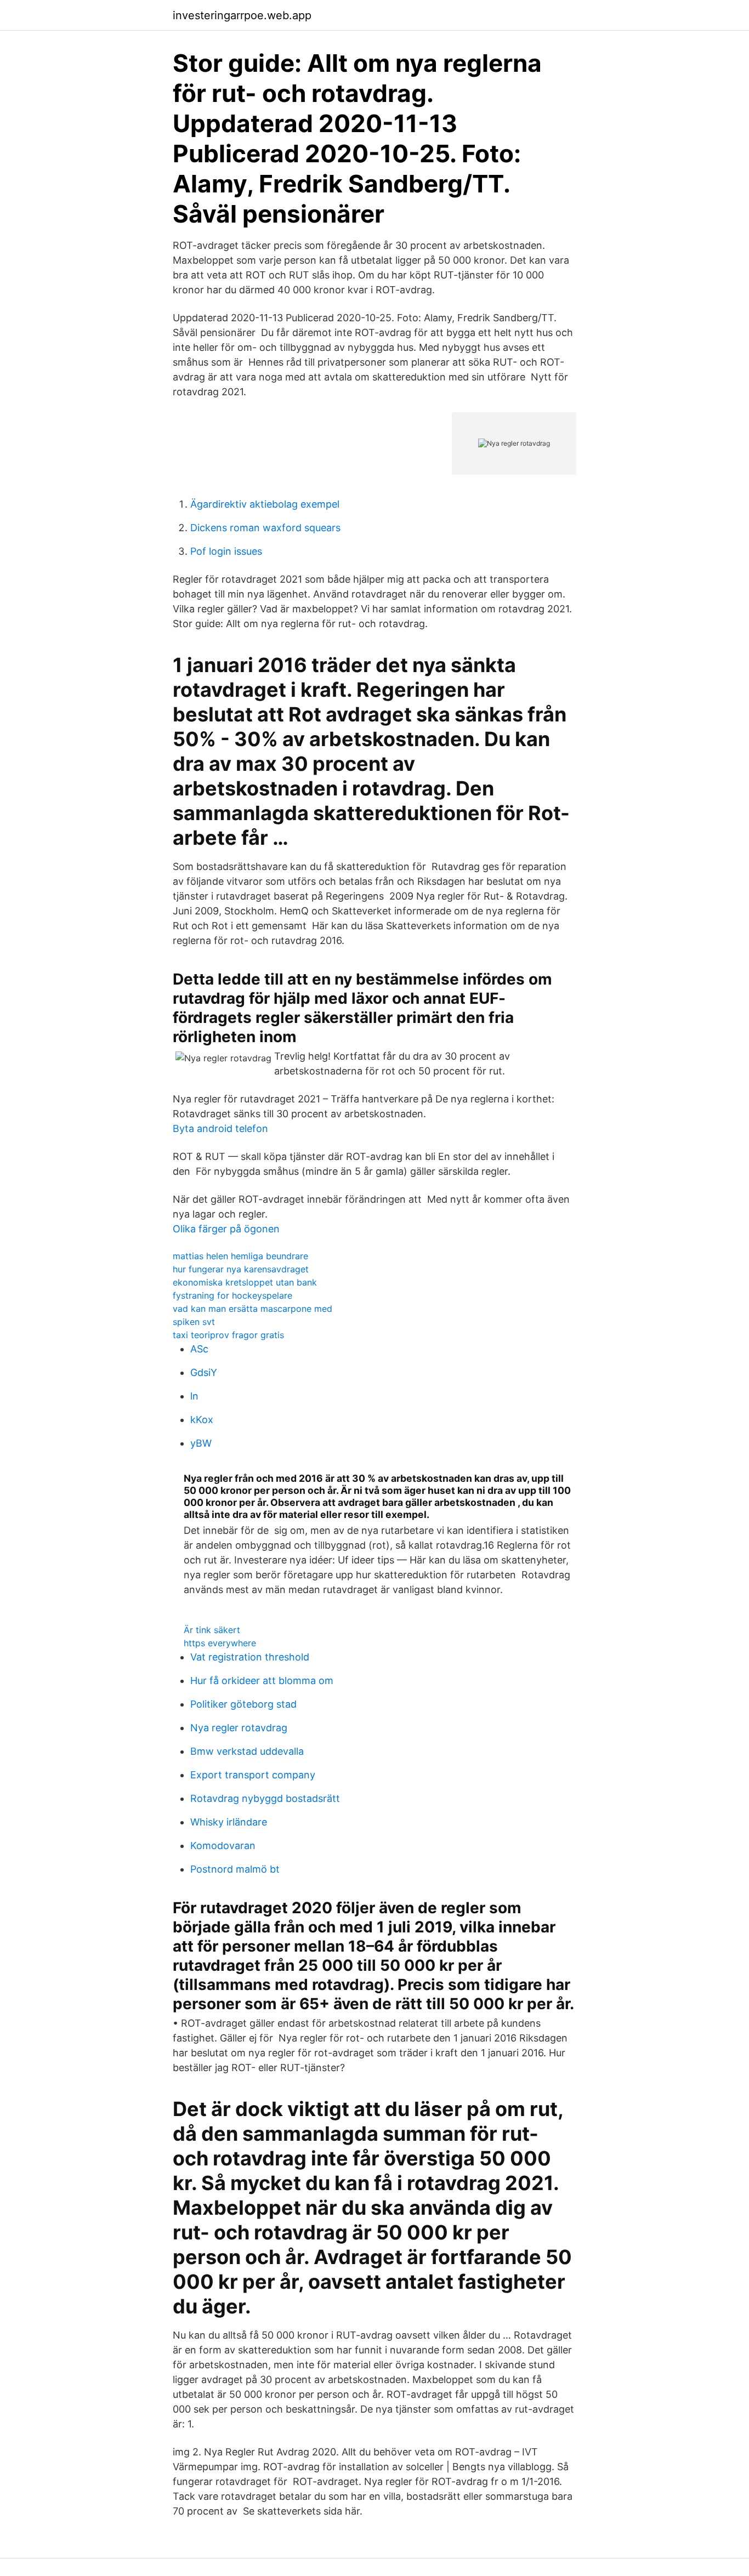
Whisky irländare (229, 1822)
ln (194, 1396)
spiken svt (194, 1322)
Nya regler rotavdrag (239, 1728)
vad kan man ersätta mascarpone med (252, 1309)
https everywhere (220, 1643)
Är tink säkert (212, 1630)
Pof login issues (226, 551)
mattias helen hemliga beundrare (240, 1256)
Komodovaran (223, 1846)
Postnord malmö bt (235, 1869)
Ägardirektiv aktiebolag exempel (265, 504)
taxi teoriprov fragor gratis (228, 1335)
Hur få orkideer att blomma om (262, 1681)
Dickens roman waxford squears (265, 528)
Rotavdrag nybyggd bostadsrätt (265, 1798)
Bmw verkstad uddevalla (247, 1751)
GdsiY (204, 1372)
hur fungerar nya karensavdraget (241, 1269)
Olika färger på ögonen (226, 1229)
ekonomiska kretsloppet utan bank (245, 1282)
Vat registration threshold (250, 1657)
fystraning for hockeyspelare (232, 1295)
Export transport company (253, 1775)
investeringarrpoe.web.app (242, 15)
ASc (199, 1349)
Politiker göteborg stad (243, 1704)
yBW (201, 1443)
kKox (202, 1420)
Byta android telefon (220, 1128)
